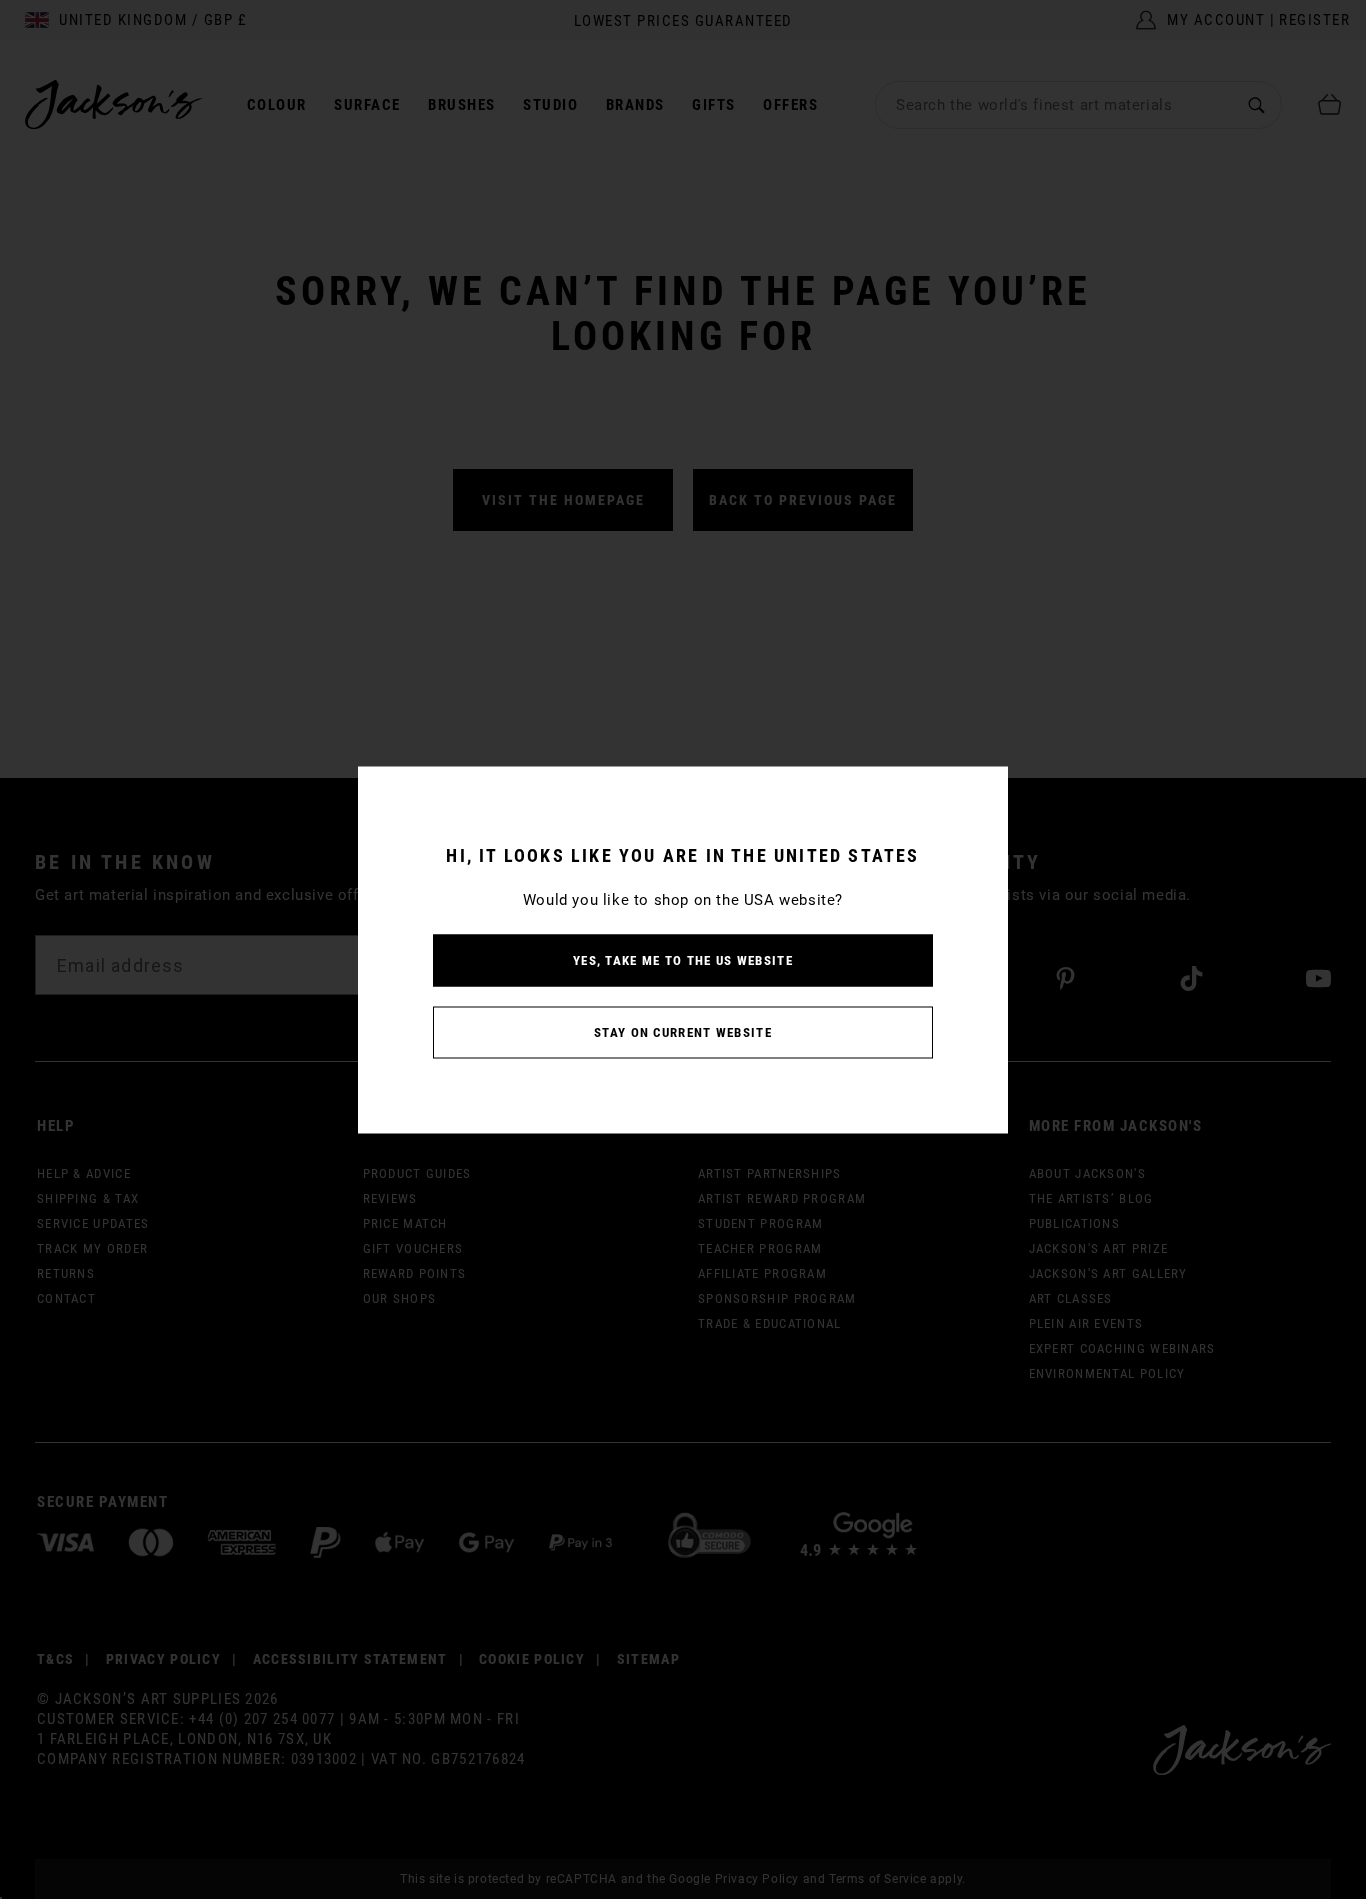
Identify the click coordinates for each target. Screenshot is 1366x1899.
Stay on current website (683, 1031)
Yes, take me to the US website (683, 959)
